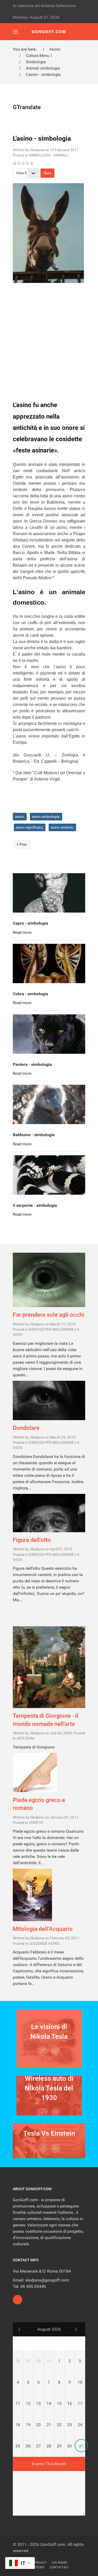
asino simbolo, (62, 827)
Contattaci (59, 2567)
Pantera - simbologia (32, 1064)
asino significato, (30, 827)
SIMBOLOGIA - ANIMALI (48, 155)
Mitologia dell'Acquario (43, 1929)
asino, (20, 816)
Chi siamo (59, 2563)
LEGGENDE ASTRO (44, 1944)
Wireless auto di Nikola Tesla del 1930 (49, 2088)
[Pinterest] (18, 2300)
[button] (15, 32)
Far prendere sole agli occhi (48, 1315)
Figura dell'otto (32, 1540)
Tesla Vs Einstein (49, 2133)
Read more (22, 933)
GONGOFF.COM (49, 32)
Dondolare (26, 1428)
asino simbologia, (46, 816)
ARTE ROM (25, 1738)
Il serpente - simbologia (35, 1205)
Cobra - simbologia (30, 994)
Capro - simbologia (30, 923)
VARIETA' (36, 1823)
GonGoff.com (53, 2544)
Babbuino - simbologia (34, 1135)
